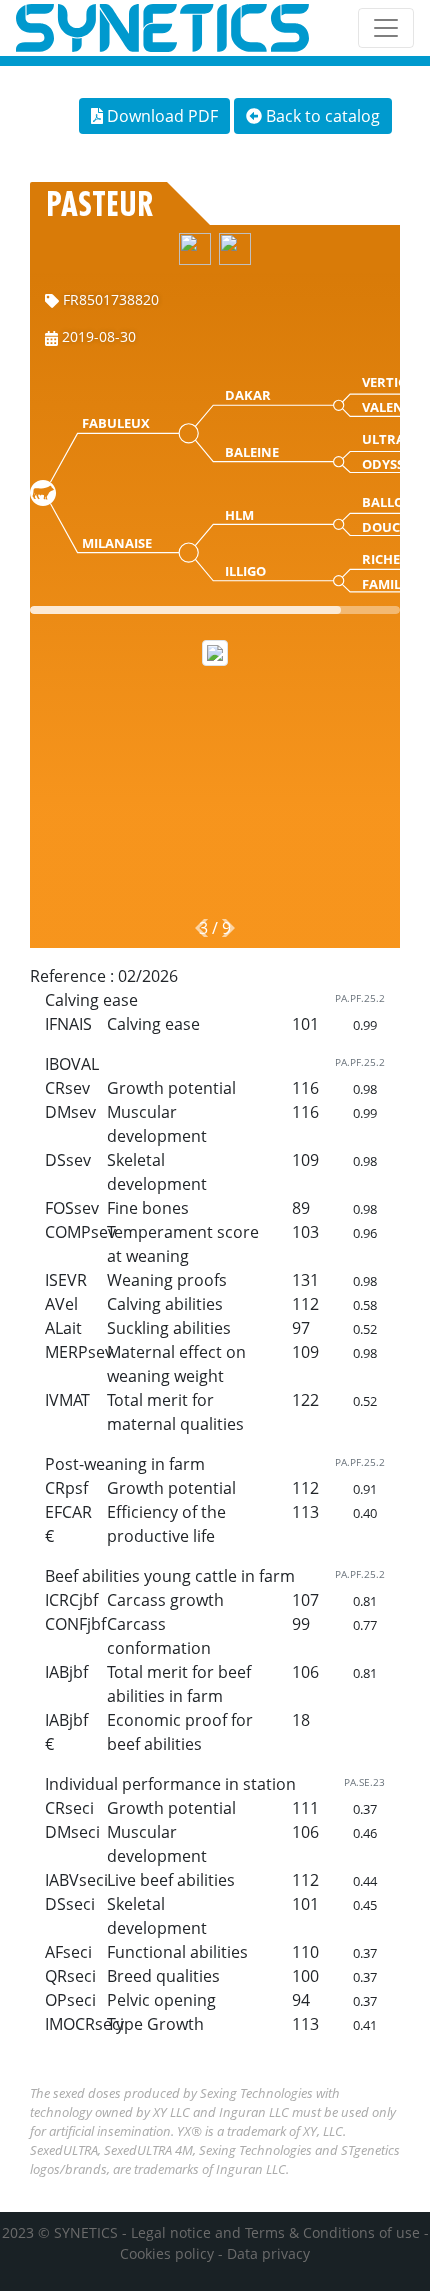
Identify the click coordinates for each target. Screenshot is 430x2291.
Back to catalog (321, 116)
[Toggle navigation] (386, 28)
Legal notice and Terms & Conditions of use (275, 2232)
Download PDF (160, 116)
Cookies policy (167, 2253)
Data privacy (268, 2253)
